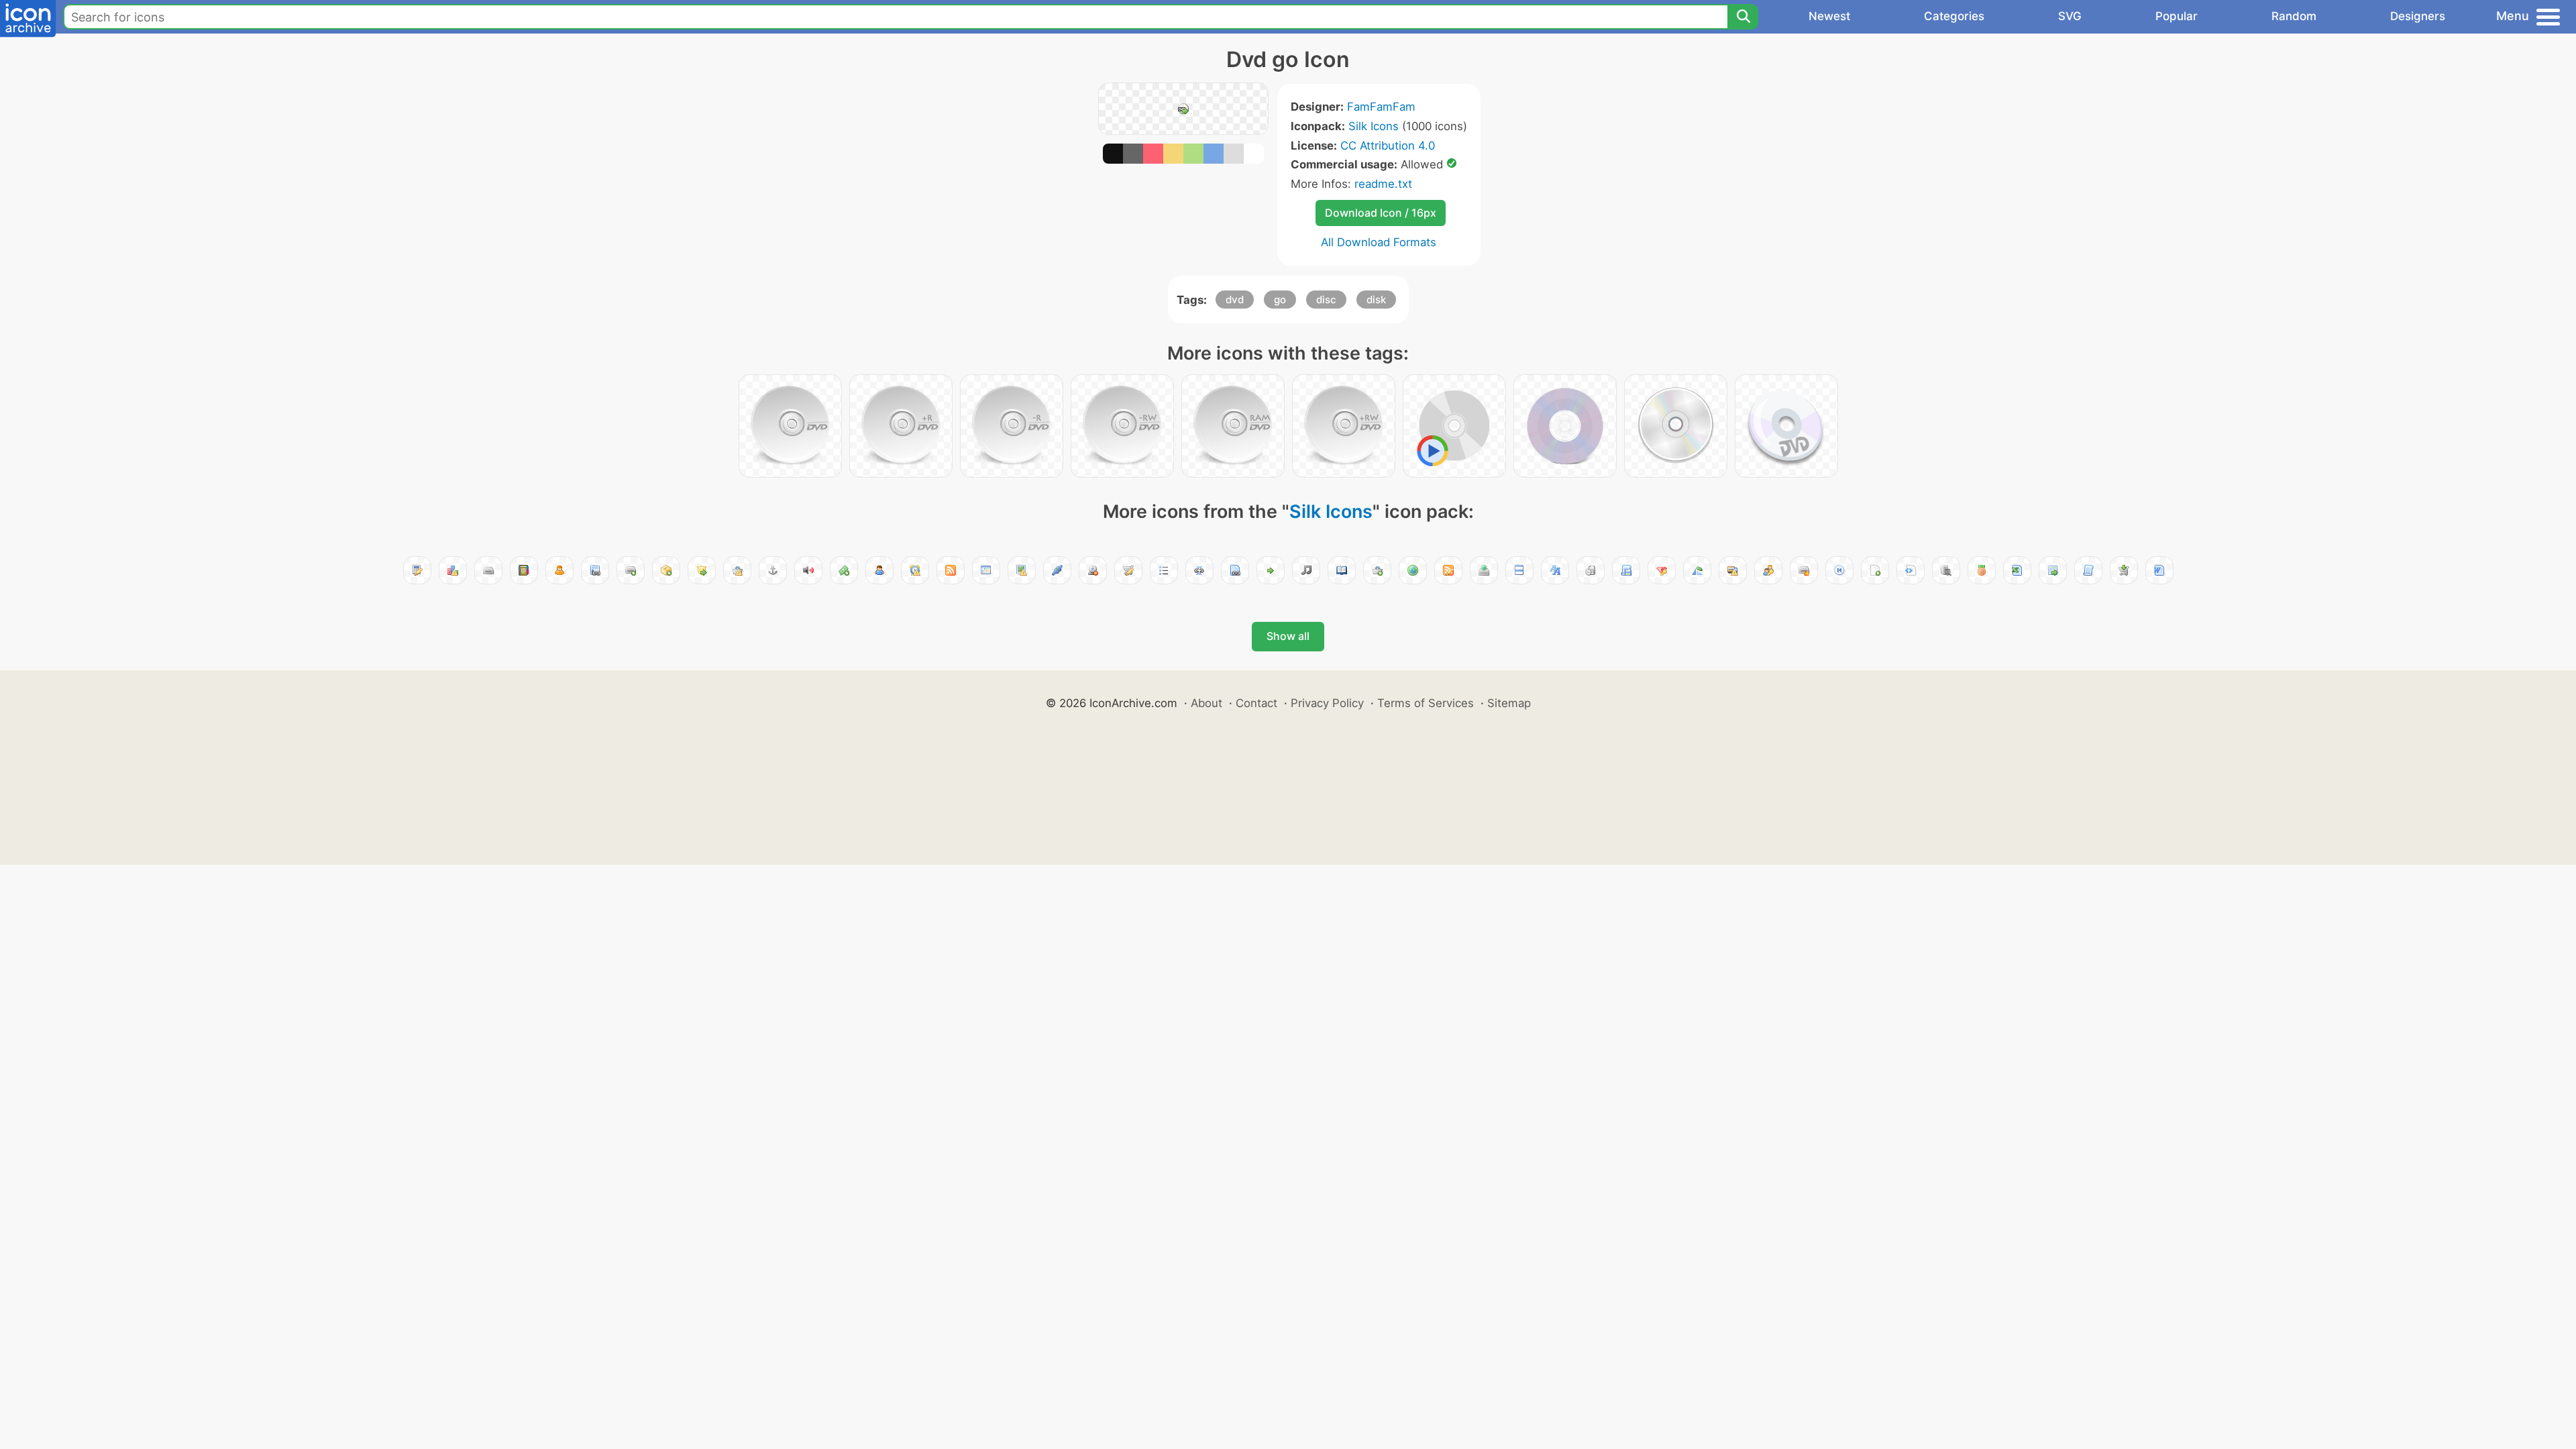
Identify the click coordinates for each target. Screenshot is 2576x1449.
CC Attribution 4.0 (1388, 146)
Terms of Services (1426, 703)
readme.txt (1383, 184)
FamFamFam (1381, 107)
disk (1376, 300)
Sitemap (1509, 703)
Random (2294, 16)
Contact (1256, 703)
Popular (2177, 16)
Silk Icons (1374, 126)
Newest (1829, 16)
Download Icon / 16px (1381, 213)
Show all (1288, 636)
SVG (2070, 16)
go (1280, 300)
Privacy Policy (1327, 703)
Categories (1954, 16)
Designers (2418, 16)
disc (1326, 300)
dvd (1235, 300)
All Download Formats (1379, 242)
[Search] (1743, 17)
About (1206, 703)
